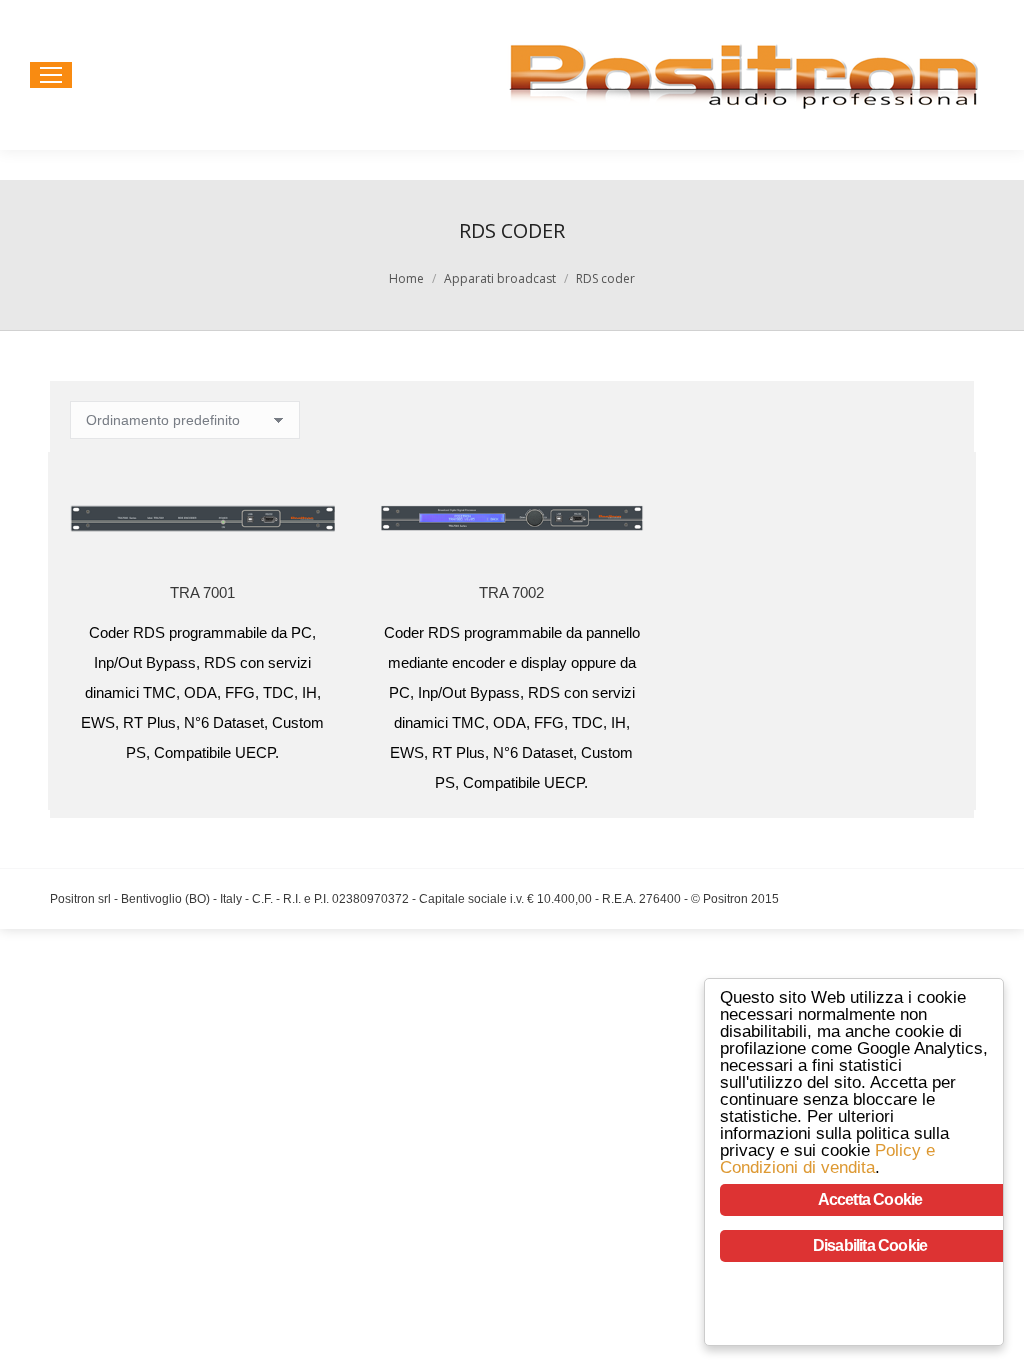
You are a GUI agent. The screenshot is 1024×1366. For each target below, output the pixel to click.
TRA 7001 (202, 592)
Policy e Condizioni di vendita (827, 1159)
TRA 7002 (511, 592)
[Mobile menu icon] (51, 75)
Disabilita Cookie (870, 1245)
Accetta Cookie (870, 1199)
